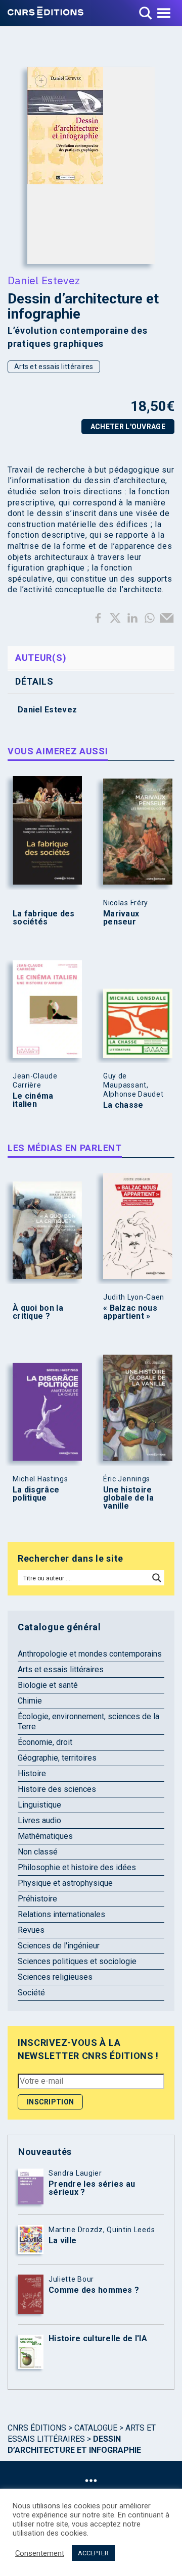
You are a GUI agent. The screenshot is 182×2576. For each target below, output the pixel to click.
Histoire (32, 1773)
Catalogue (96, 2428)
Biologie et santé (48, 1685)
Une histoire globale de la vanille (128, 1498)
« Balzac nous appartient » (130, 1312)
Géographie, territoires (57, 1758)
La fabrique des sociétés (44, 918)
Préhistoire (37, 1899)
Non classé (38, 1852)
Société (31, 1993)
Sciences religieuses (55, 1977)
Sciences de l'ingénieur (59, 1946)
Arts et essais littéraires (54, 367)
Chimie (30, 1701)
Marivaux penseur (121, 918)
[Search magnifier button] (157, 1578)
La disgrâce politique (36, 1494)
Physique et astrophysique (65, 1883)
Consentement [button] (40, 2553)
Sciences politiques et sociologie (77, 1961)
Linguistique (39, 1805)
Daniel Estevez (44, 280)
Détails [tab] (34, 681)
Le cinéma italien (33, 1100)
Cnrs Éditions (37, 2428)
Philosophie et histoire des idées (77, 1867)
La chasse (123, 1105)
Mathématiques (45, 1836)
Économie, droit (45, 1742)
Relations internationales (61, 1914)
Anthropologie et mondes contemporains (90, 1654)
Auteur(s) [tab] (41, 658)
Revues (31, 1930)
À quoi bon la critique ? (38, 1312)
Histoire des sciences (57, 1789)
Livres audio (39, 1820)
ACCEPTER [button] (93, 2553)
